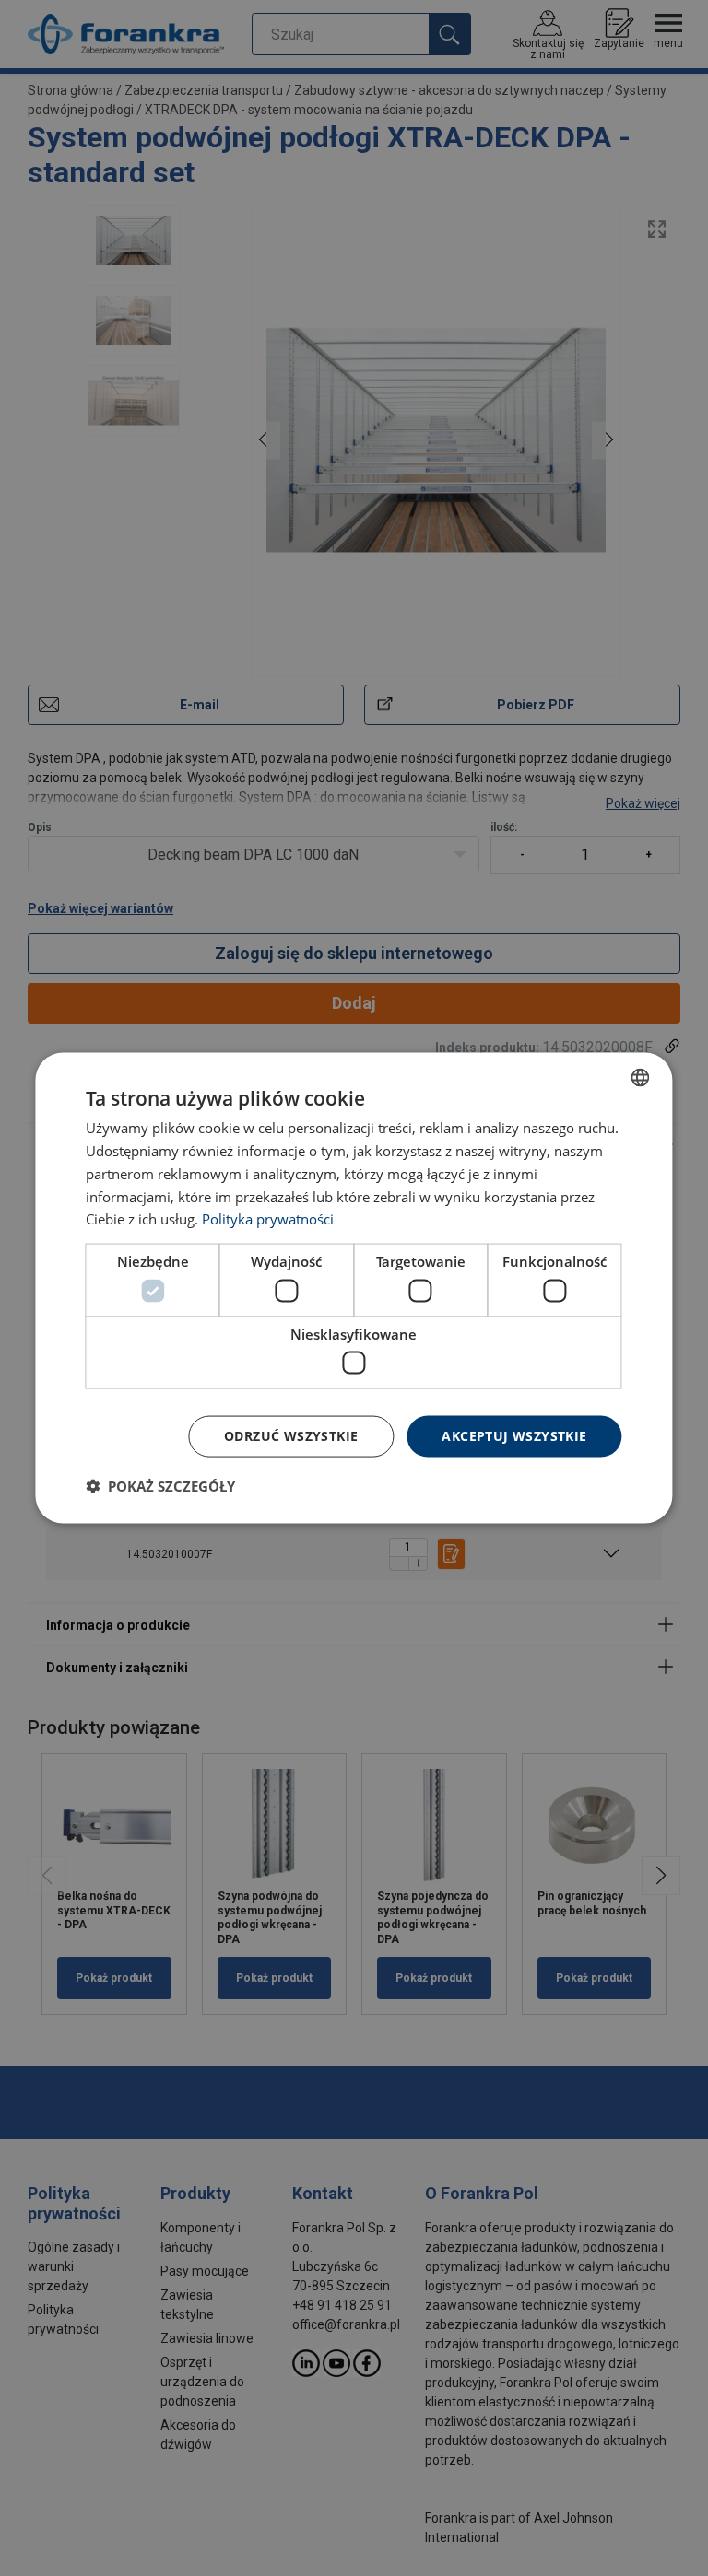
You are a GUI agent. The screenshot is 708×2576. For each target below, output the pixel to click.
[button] (160, 1485)
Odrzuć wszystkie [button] (291, 1436)
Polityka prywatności (268, 1219)
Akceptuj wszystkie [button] (514, 1436)
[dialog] (354, 1288)
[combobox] (641, 1078)
